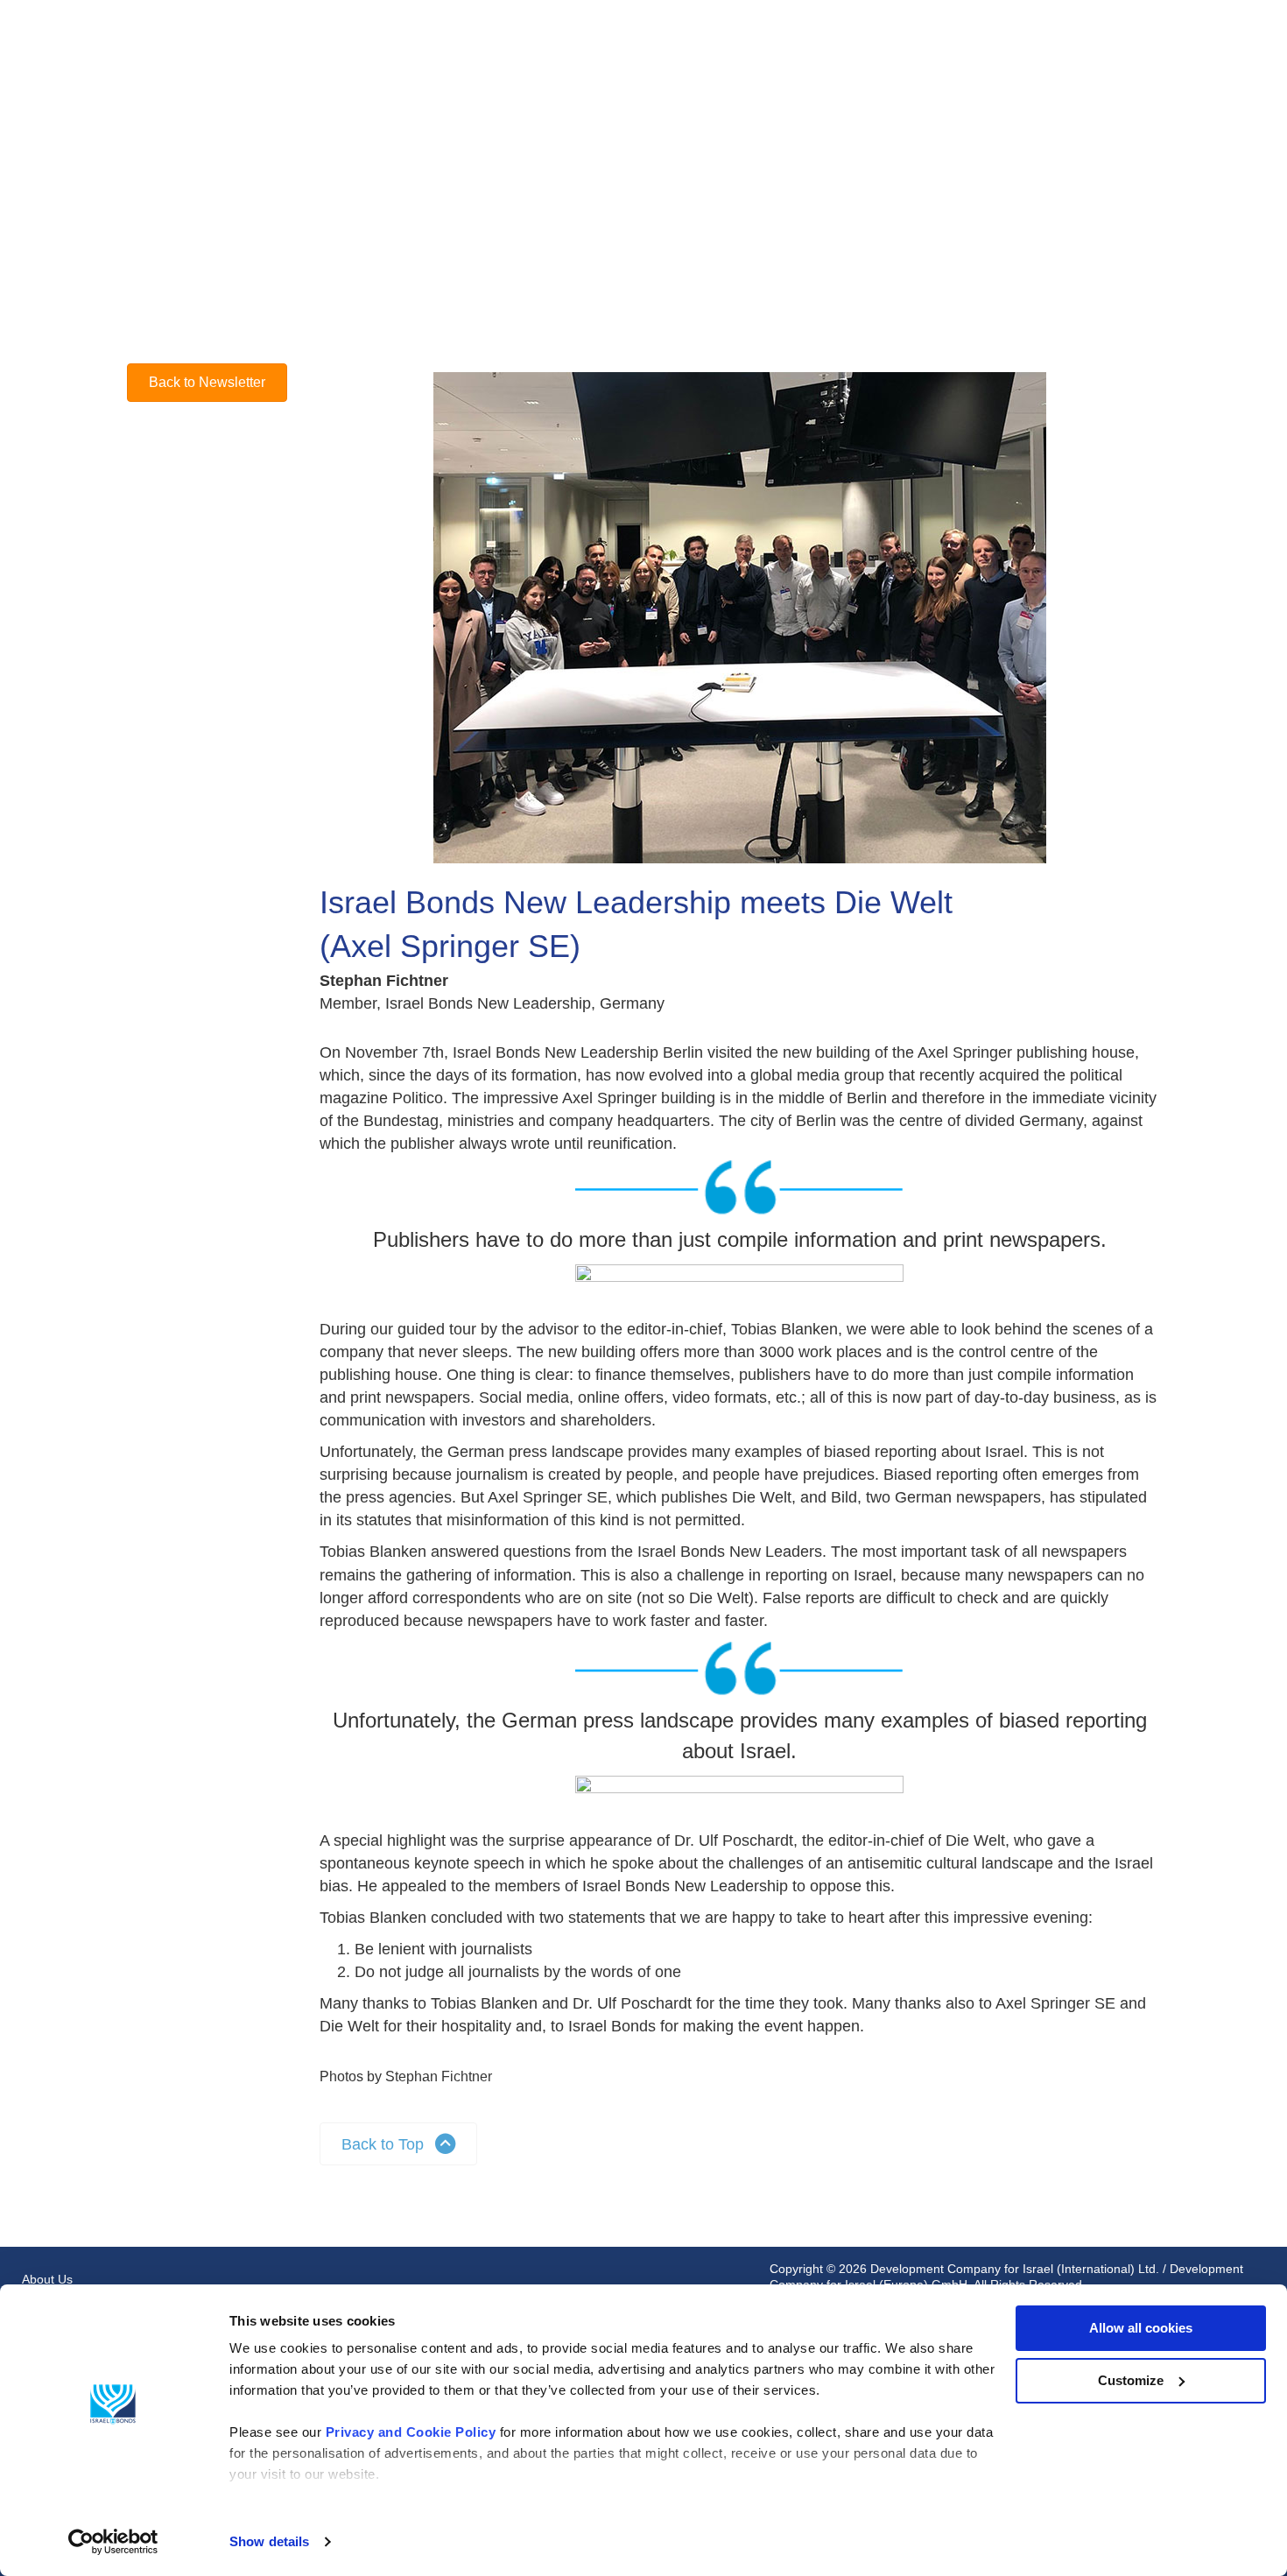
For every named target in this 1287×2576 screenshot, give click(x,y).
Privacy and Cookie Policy (411, 2432)
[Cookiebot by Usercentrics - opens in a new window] (113, 2542)
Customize (1131, 2380)
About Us (47, 2279)
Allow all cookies (1141, 2328)
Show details (269, 2541)
